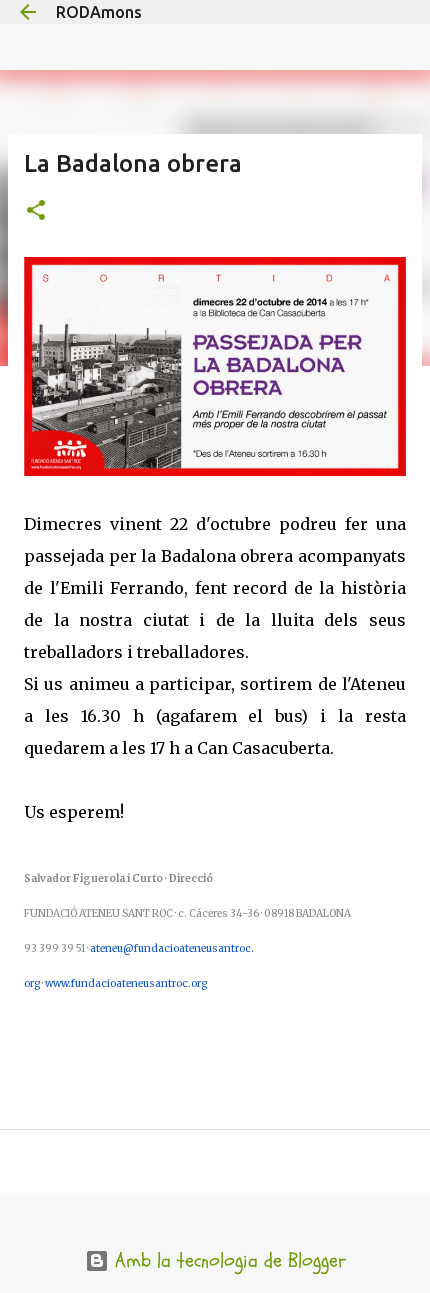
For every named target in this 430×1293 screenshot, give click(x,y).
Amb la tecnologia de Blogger (227, 1260)
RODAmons (99, 12)
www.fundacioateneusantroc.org (126, 983)
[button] (36, 211)
